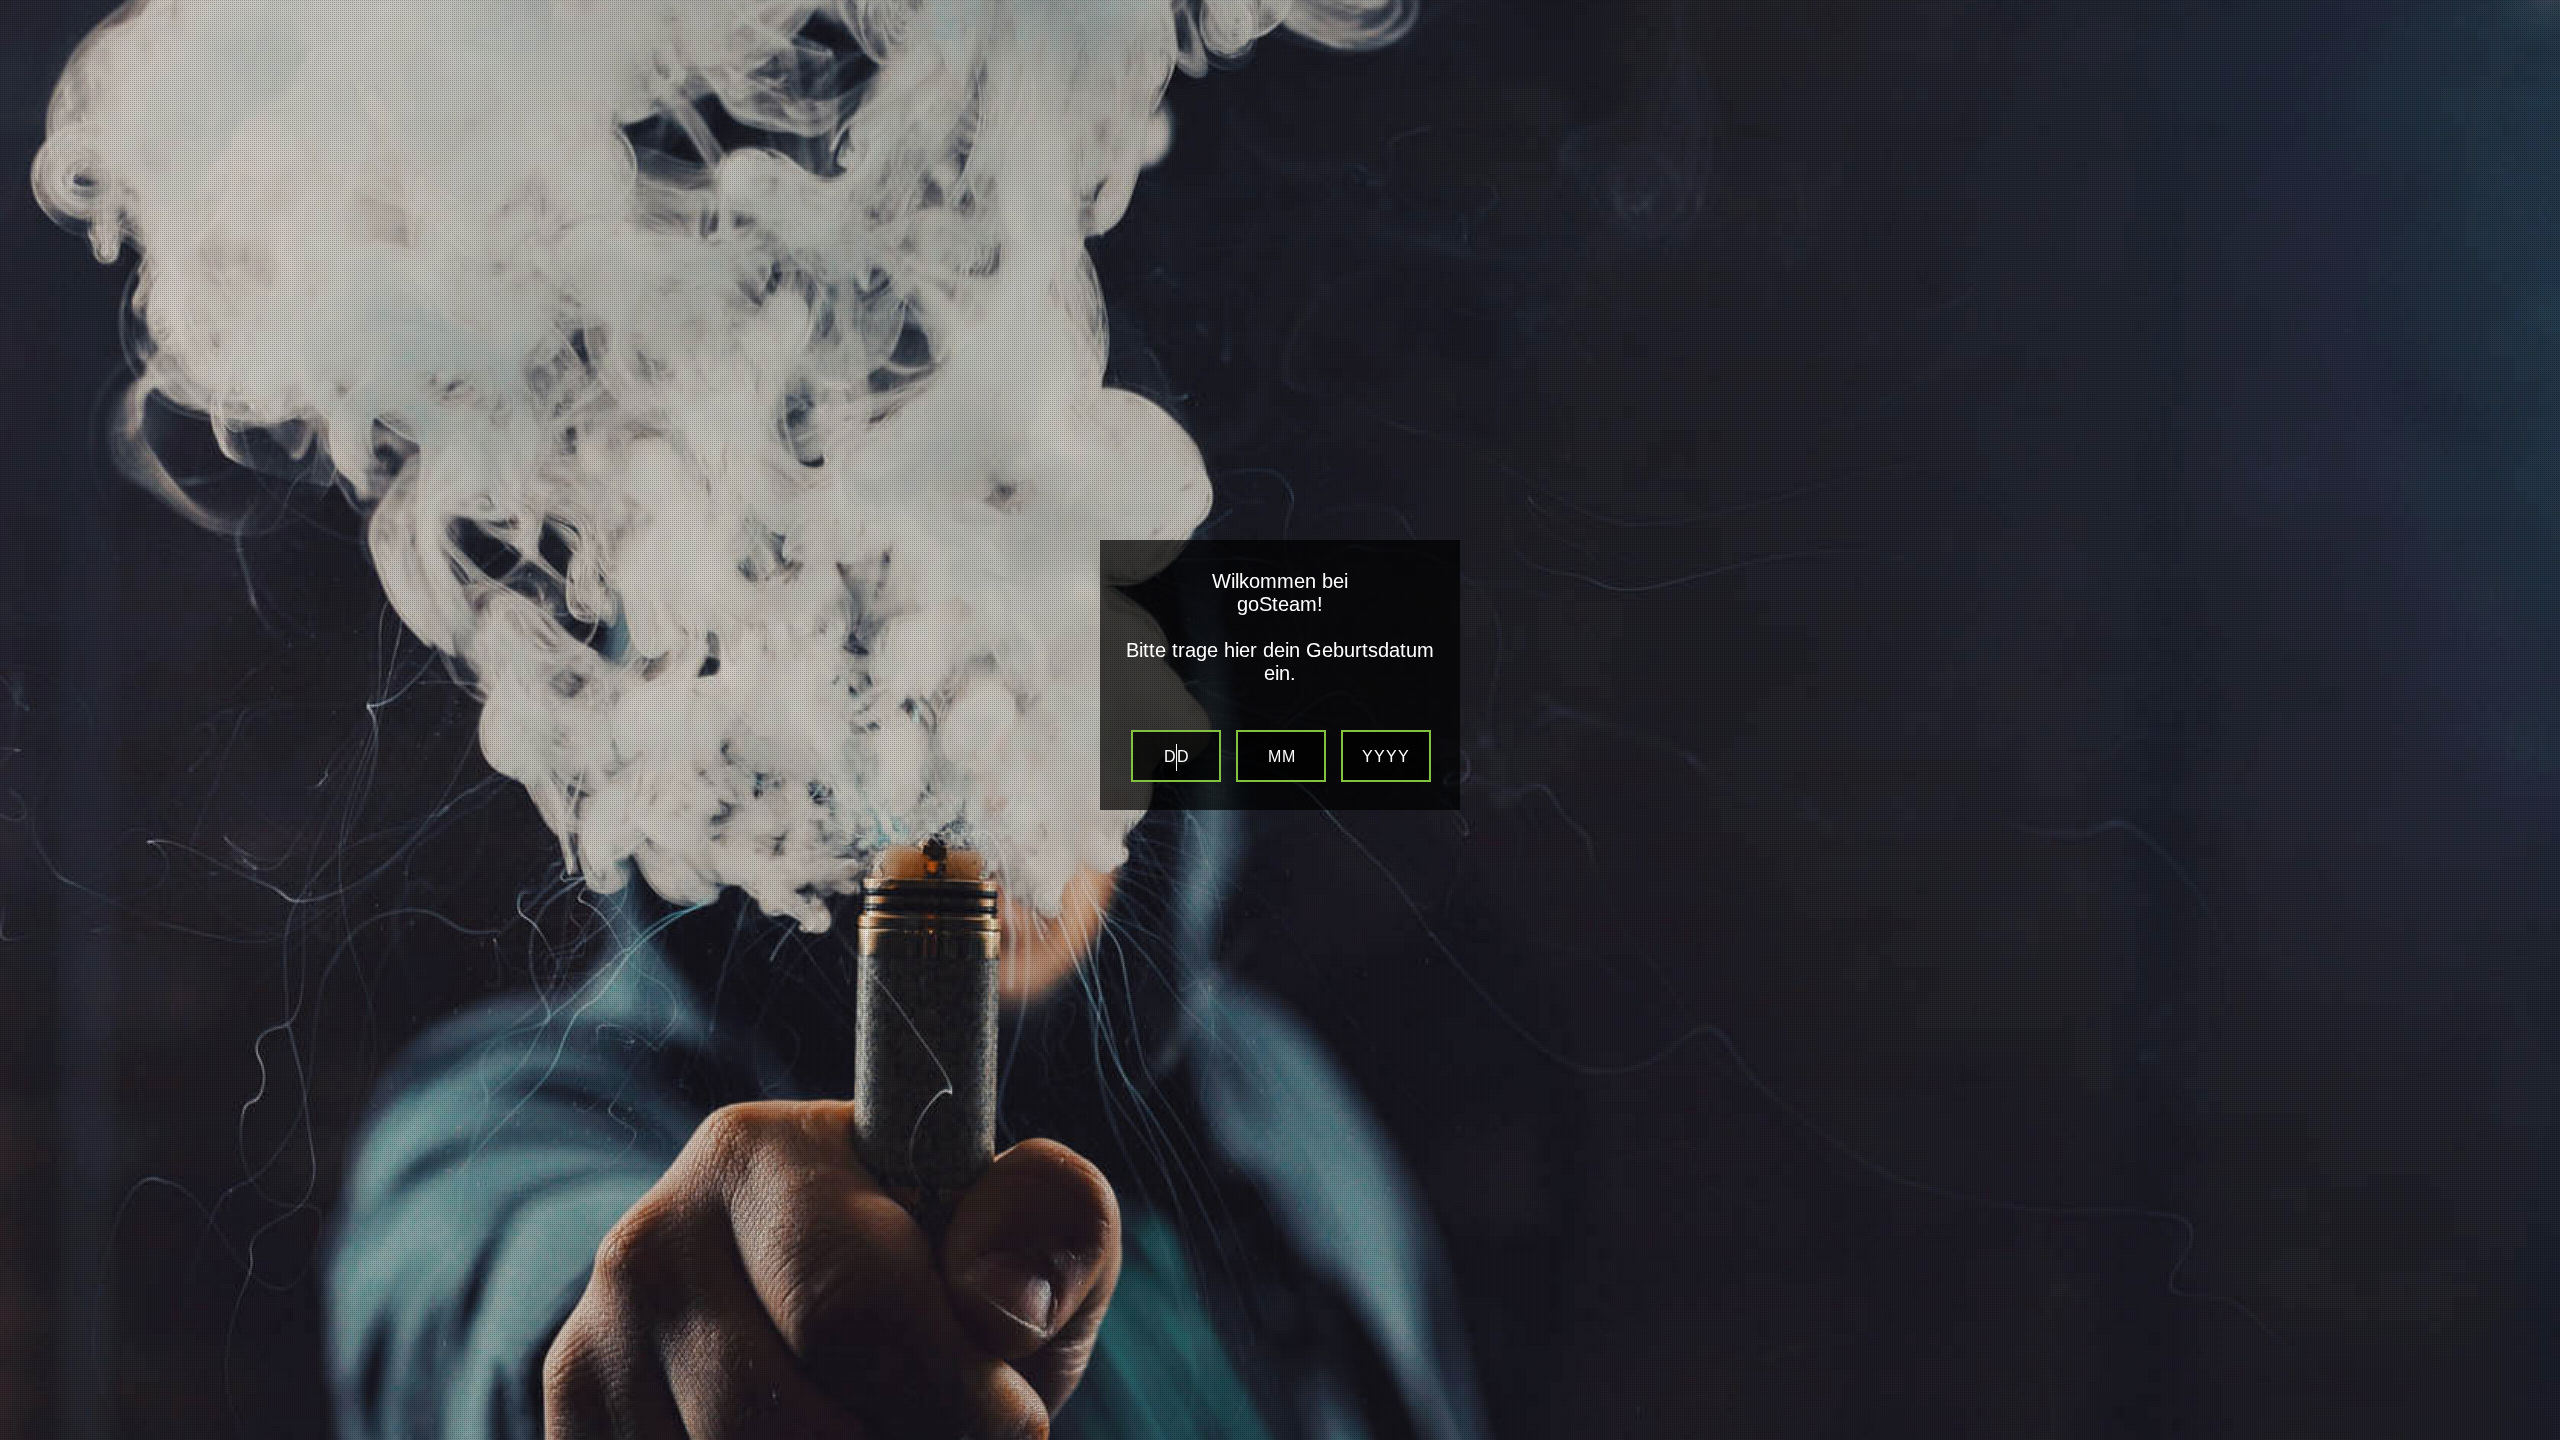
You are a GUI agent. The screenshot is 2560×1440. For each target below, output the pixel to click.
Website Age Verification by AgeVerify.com (2535, 1435)
